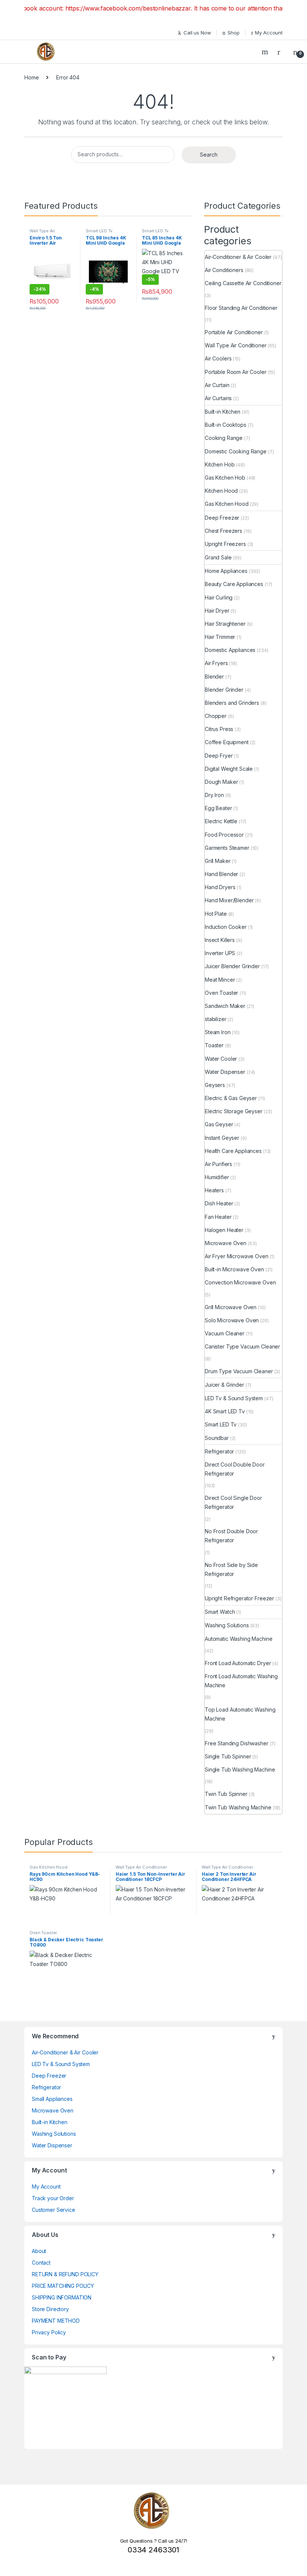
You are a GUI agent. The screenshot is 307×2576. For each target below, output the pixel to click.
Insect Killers (220, 940)
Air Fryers (216, 663)
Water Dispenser (225, 1072)
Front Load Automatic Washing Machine (241, 1681)
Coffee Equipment (227, 742)
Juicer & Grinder (224, 1385)
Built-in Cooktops (226, 425)
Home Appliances (226, 571)
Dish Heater (219, 1203)
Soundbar (217, 1438)
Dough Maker (221, 782)
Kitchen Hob (220, 464)
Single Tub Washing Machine (240, 1769)
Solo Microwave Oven (232, 1320)
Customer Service (54, 2210)
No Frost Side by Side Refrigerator (231, 1569)
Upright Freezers (225, 544)
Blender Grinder (224, 690)
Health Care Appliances (233, 1151)
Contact (41, 2263)
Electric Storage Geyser (234, 1111)
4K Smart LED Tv (225, 1411)
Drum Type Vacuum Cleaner (239, 1371)
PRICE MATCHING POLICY (63, 2286)
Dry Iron (214, 795)
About (39, 2251)
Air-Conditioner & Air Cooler (238, 257)
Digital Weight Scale (229, 769)
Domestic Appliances (230, 650)
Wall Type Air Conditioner (42, 233)
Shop (233, 33)
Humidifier (217, 1177)
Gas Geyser (219, 1124)
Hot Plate (216, 914)
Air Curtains (218, 398)
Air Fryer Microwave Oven (237, 1256)
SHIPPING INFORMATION (62, 2297)
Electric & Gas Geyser (231, 1098)
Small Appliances (52, 2099)
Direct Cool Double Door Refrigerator (235, 1469)
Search (266, 52)
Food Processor (224, 835)
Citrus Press (219, 729)
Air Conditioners (224, 270)
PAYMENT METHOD (56, 2321)
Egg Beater (218, 808)
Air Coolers (218, 358)
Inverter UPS (220, 953)
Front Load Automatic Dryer (238, 1663)
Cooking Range (224, 438)
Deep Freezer (222, 518)
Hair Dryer (217, 611)
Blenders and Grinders (232, 703)
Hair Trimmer (220, 637)
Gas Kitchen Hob (225, 478)
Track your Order (53, 2198)
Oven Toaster (221, 993)
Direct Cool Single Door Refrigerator (233, 1502)
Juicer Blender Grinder (232, 966)
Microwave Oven (226, 1243)
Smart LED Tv (99, 231)
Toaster (214, 1045)
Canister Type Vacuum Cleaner (242, 1346)
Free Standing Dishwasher (237, 1743)
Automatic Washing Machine (239, 1639)
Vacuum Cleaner (225, 1333)
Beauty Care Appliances (234, 584)
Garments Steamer (227, 848)
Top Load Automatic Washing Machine (240, 1714)
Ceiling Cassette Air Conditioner (243, 283)
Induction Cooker (226, 927)
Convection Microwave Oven (240, 1282)
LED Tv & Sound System (234, 1398)
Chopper (216, 716)
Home (31, 77)
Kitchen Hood (221, 491)
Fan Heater (218, 1217)
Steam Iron (218, 1032)
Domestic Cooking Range (236, 451)
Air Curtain (217, 385)
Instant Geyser (222, 1138)
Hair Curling (219, 597)
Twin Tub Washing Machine (238, 1807)
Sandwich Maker (225, 1006)
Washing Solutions (227, 1625)
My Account (269, 33)
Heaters (214, 1190)
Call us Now (197, 33)
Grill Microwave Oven (231, 1307)
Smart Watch (220, 1612)
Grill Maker (218, 861)
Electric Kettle (221, 821)
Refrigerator (219, 1451)
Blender (214, 677)
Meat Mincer (220, 980)
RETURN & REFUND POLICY (65, 2274)
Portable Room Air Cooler (236, 372)
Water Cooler (221, 1059)
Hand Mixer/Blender (229, 900)
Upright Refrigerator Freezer (239, 1598)
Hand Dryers (220, 887)
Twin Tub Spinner (226, 1794)
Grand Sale (218, 557)
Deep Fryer (219, 756)
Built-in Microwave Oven (234, 1269)
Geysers (215, 1085)
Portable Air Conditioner (234, 332)
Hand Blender (221, 874)
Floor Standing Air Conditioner (241, 308)
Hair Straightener (225, 624)
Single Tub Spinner (228, 1756)
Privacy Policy (49, 2332)
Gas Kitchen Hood (227, 504)
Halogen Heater (224, 1230)
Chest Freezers (224, 531)
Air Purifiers (218, 1164)
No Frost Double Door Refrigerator (231, 1536)
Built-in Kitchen (223, 412)
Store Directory (50, 2309)
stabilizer (216, 1019)
